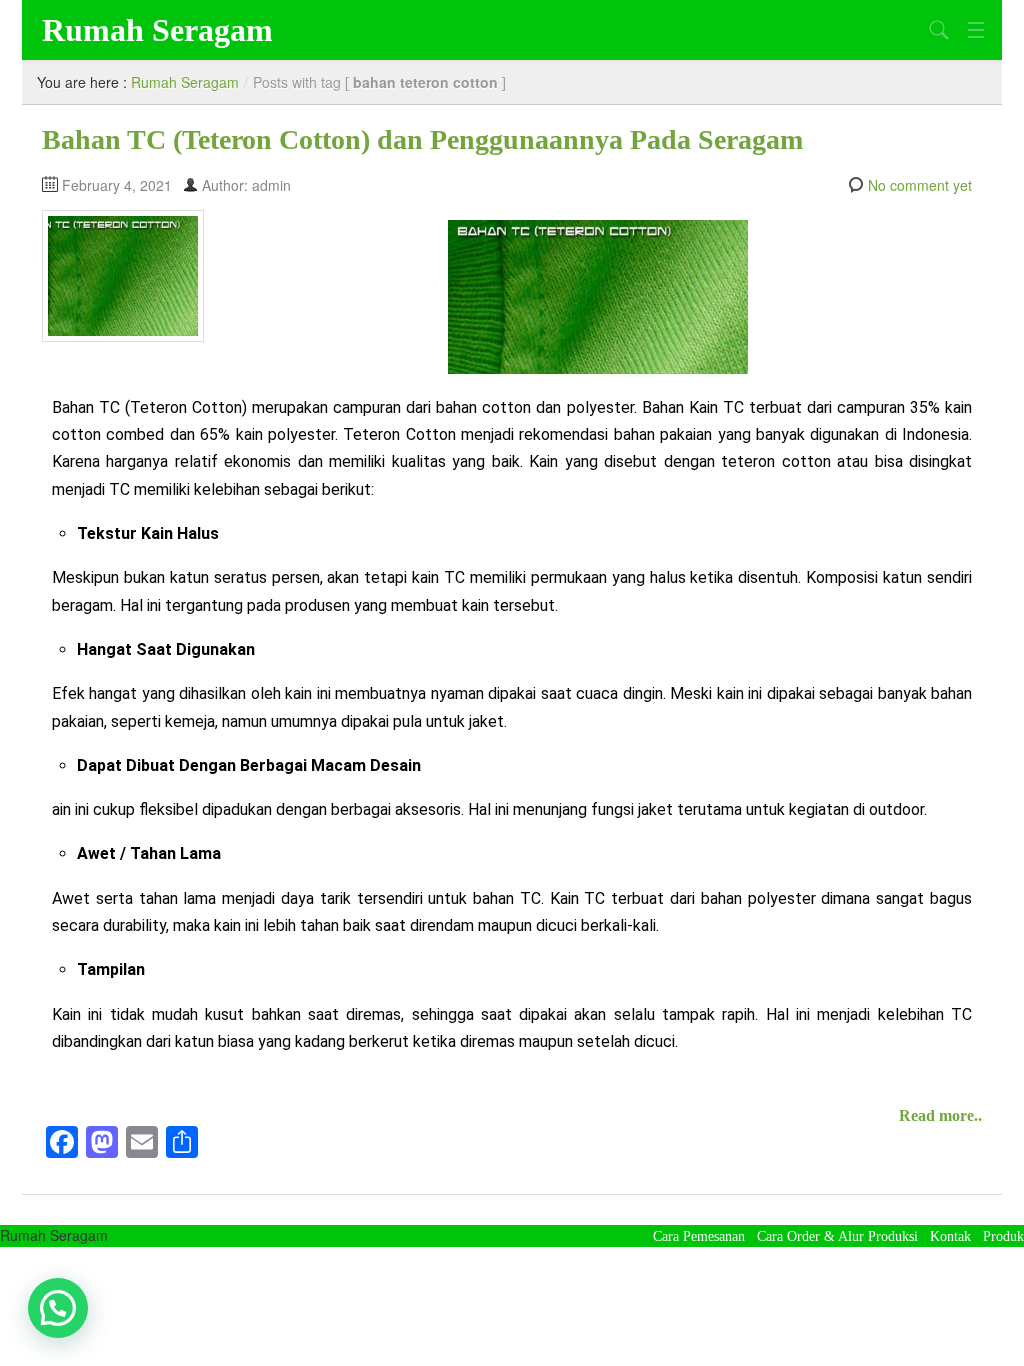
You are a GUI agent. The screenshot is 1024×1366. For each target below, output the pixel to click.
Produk (1003, 1236)
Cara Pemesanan (699, 1236)
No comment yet (920, 185)
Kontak (950, 1236)
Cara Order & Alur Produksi (837, 1236)
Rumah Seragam (157, 30)
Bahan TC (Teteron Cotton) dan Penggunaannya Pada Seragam (422, 139)
